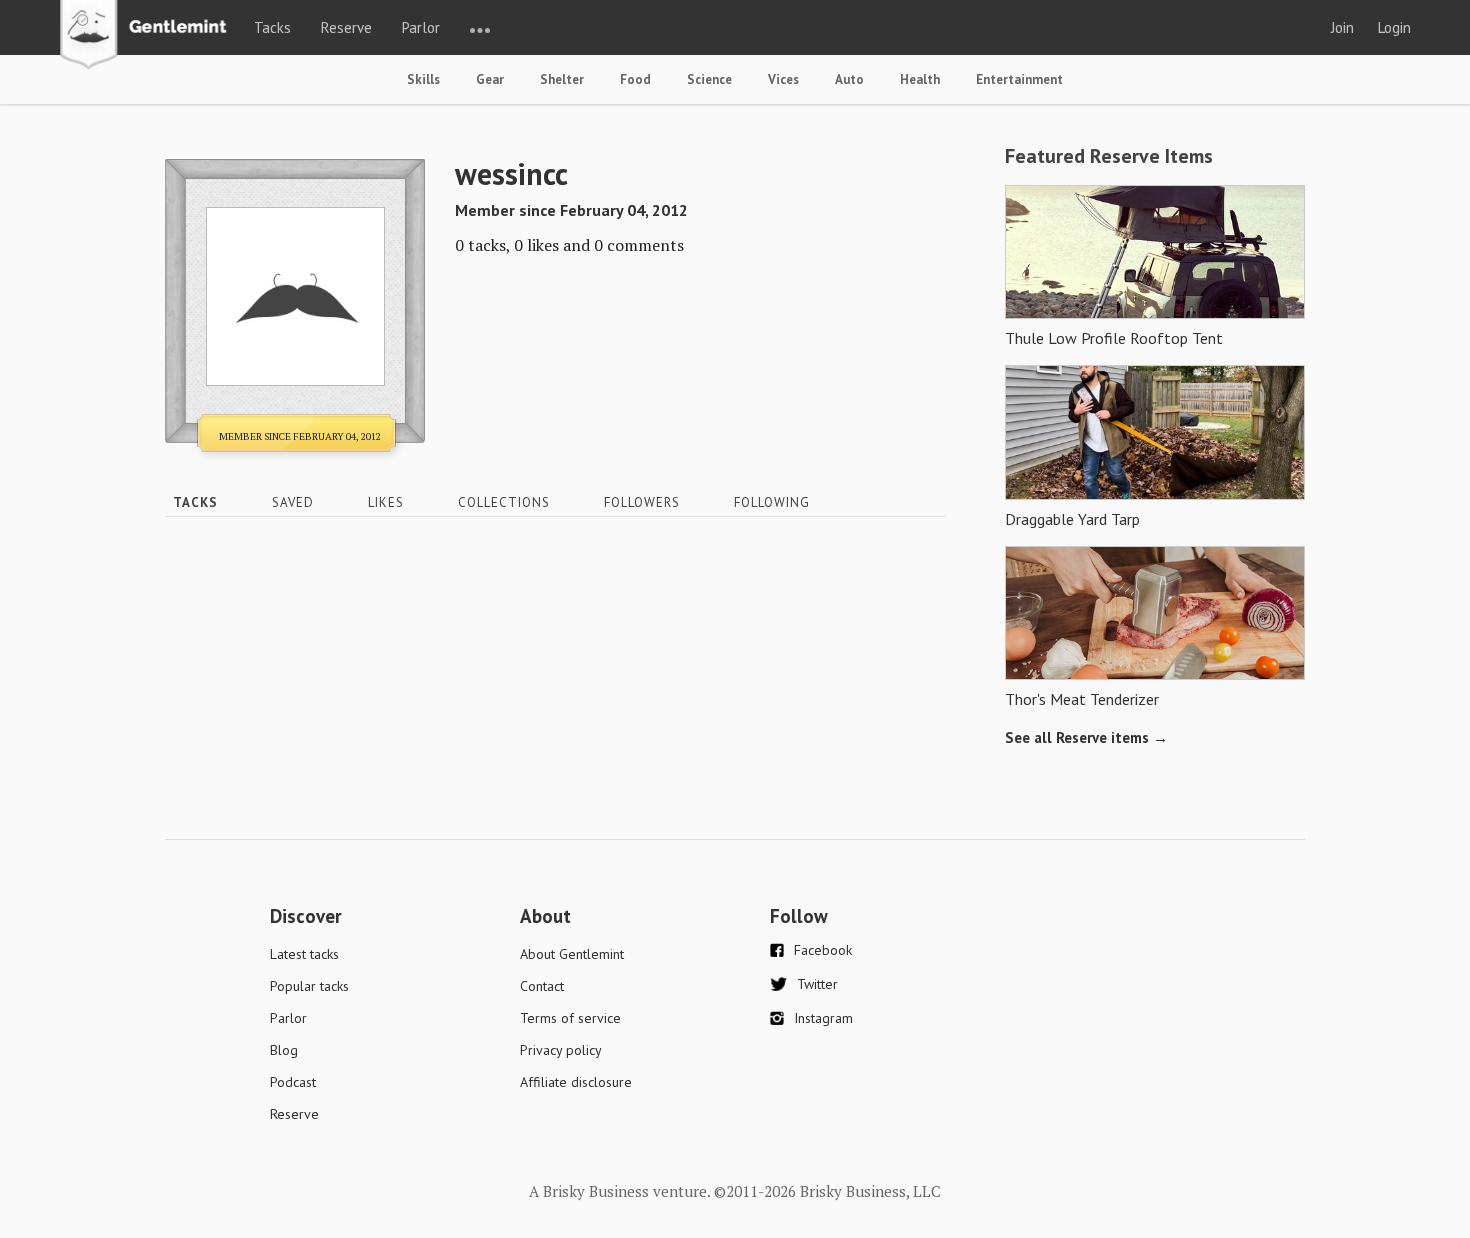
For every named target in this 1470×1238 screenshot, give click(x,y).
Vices (783, 79)
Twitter (817, 984)
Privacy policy (561, 1050)
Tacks (272, 27)
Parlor (421, 27)
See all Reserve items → (1086, 737)
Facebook (823, 950)
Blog (284, 1050)
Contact (542, 986)
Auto (849, 79)
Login (1394, 27)
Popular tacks (309, 986)
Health (920, 79)
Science (709, 79)
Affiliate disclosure (576, 1082)
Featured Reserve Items (1109, 156)
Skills (423, 79)
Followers (642, 502)
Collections (504, 502)
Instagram (823, 1018)
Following (772, 502)
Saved (293, 502)
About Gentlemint (572, 954)
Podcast (293, 1082)
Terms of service (570, 1018)
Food (635, 79)
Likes (386, 502)
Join (1342, 27)
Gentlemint (148, 36)
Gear (490, 79)
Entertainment (1019, 79)
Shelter (562, 79)
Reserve (346, 27)
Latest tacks (304, 954)
